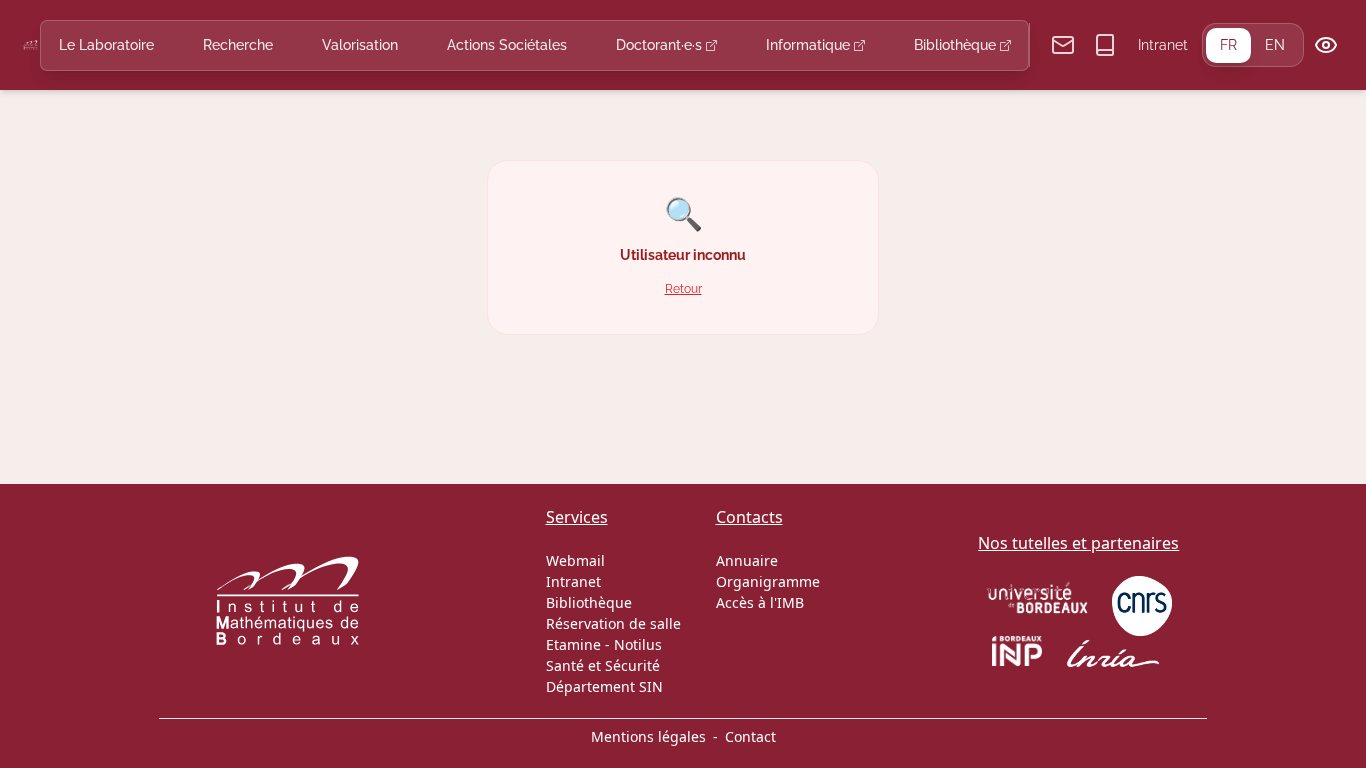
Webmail (575, 560)
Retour (683, 288)
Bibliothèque (957, 45)
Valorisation (360, 45)
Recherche (238, 45)
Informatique (810, 45)
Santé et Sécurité (603, 665)
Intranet (1163, 45)
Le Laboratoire (106, 45)
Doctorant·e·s (661, 45)
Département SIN (604, 686)
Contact (750, 736)
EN (1275, 45)
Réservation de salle (613, 623)
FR (1228, 45)
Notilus (638, 644)
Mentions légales (648, 736)
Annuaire (747, 560)
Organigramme (768, 581)
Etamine (573, 644)
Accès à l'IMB (760, 602)
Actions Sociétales (507, 45)
